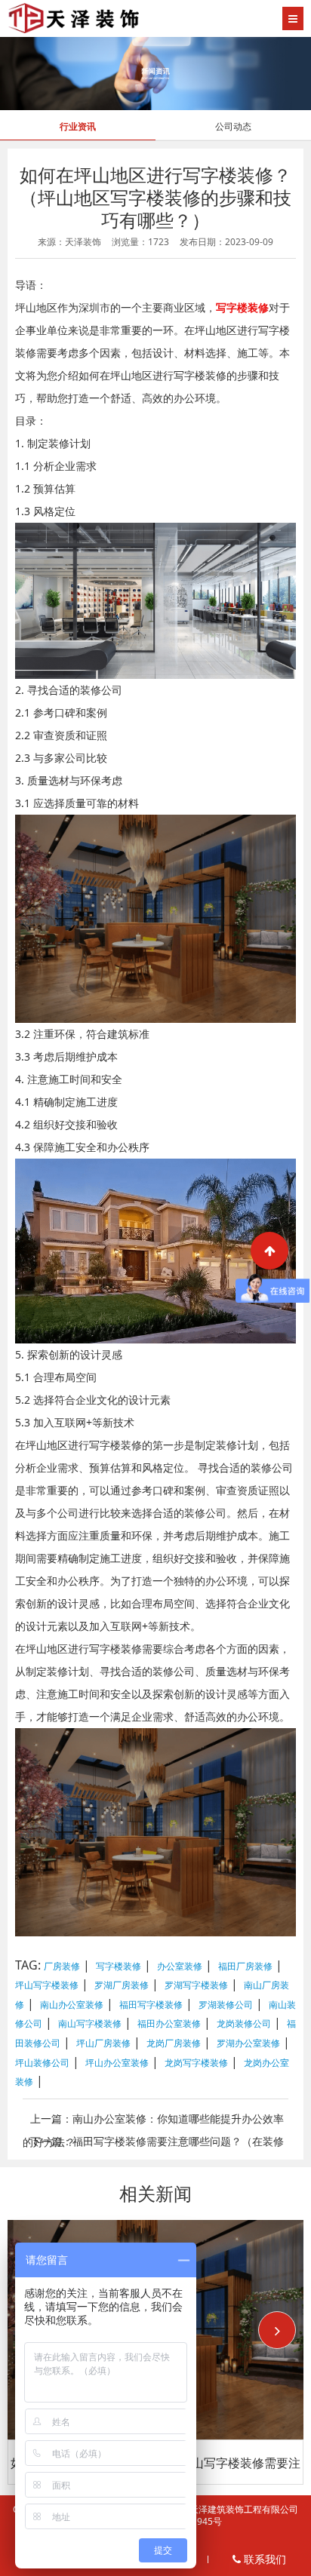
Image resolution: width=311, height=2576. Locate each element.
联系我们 (263, 2559)
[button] (277, 2330)
